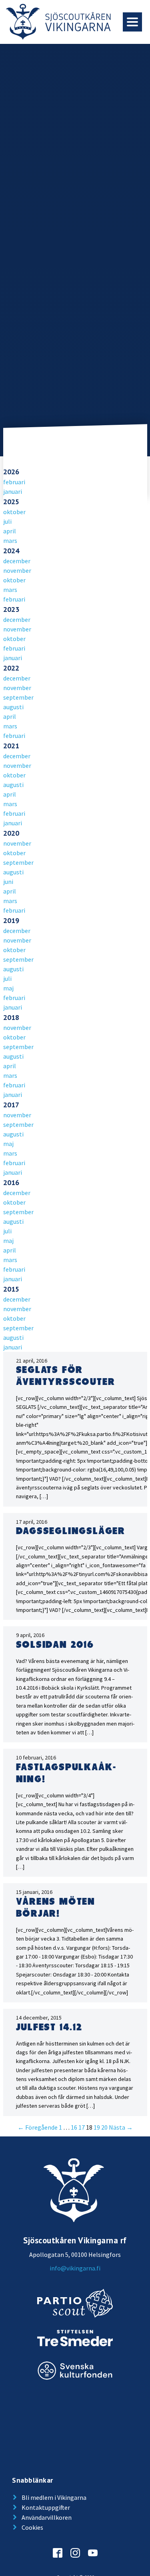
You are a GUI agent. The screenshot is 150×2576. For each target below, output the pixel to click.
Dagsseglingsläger (71, 1531)
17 (82, 2127)
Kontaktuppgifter (46, 2507)
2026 (11, 472)
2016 (11, 1182)
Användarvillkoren (47, 2517)
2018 (11, 1017)
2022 (11, 668)
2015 (11, 1289)
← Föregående (38, 2127)
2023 (11, 609)
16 (74, 2127)
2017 (11, 1105)
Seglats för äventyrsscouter (66, 1376)
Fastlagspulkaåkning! (66, 1773)
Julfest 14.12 (49, 2028)
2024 (11, 551)
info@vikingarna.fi (75, 2268)
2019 (11, 920)
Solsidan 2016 (55, 1645)
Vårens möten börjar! (56, 1908)
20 (104, 2127)
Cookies (32, 2527)
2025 (11, 502)
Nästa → (121, 2127)
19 (97, 2127)
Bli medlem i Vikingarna (54, 2497)
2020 (11, 833)
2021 (11, 746)
